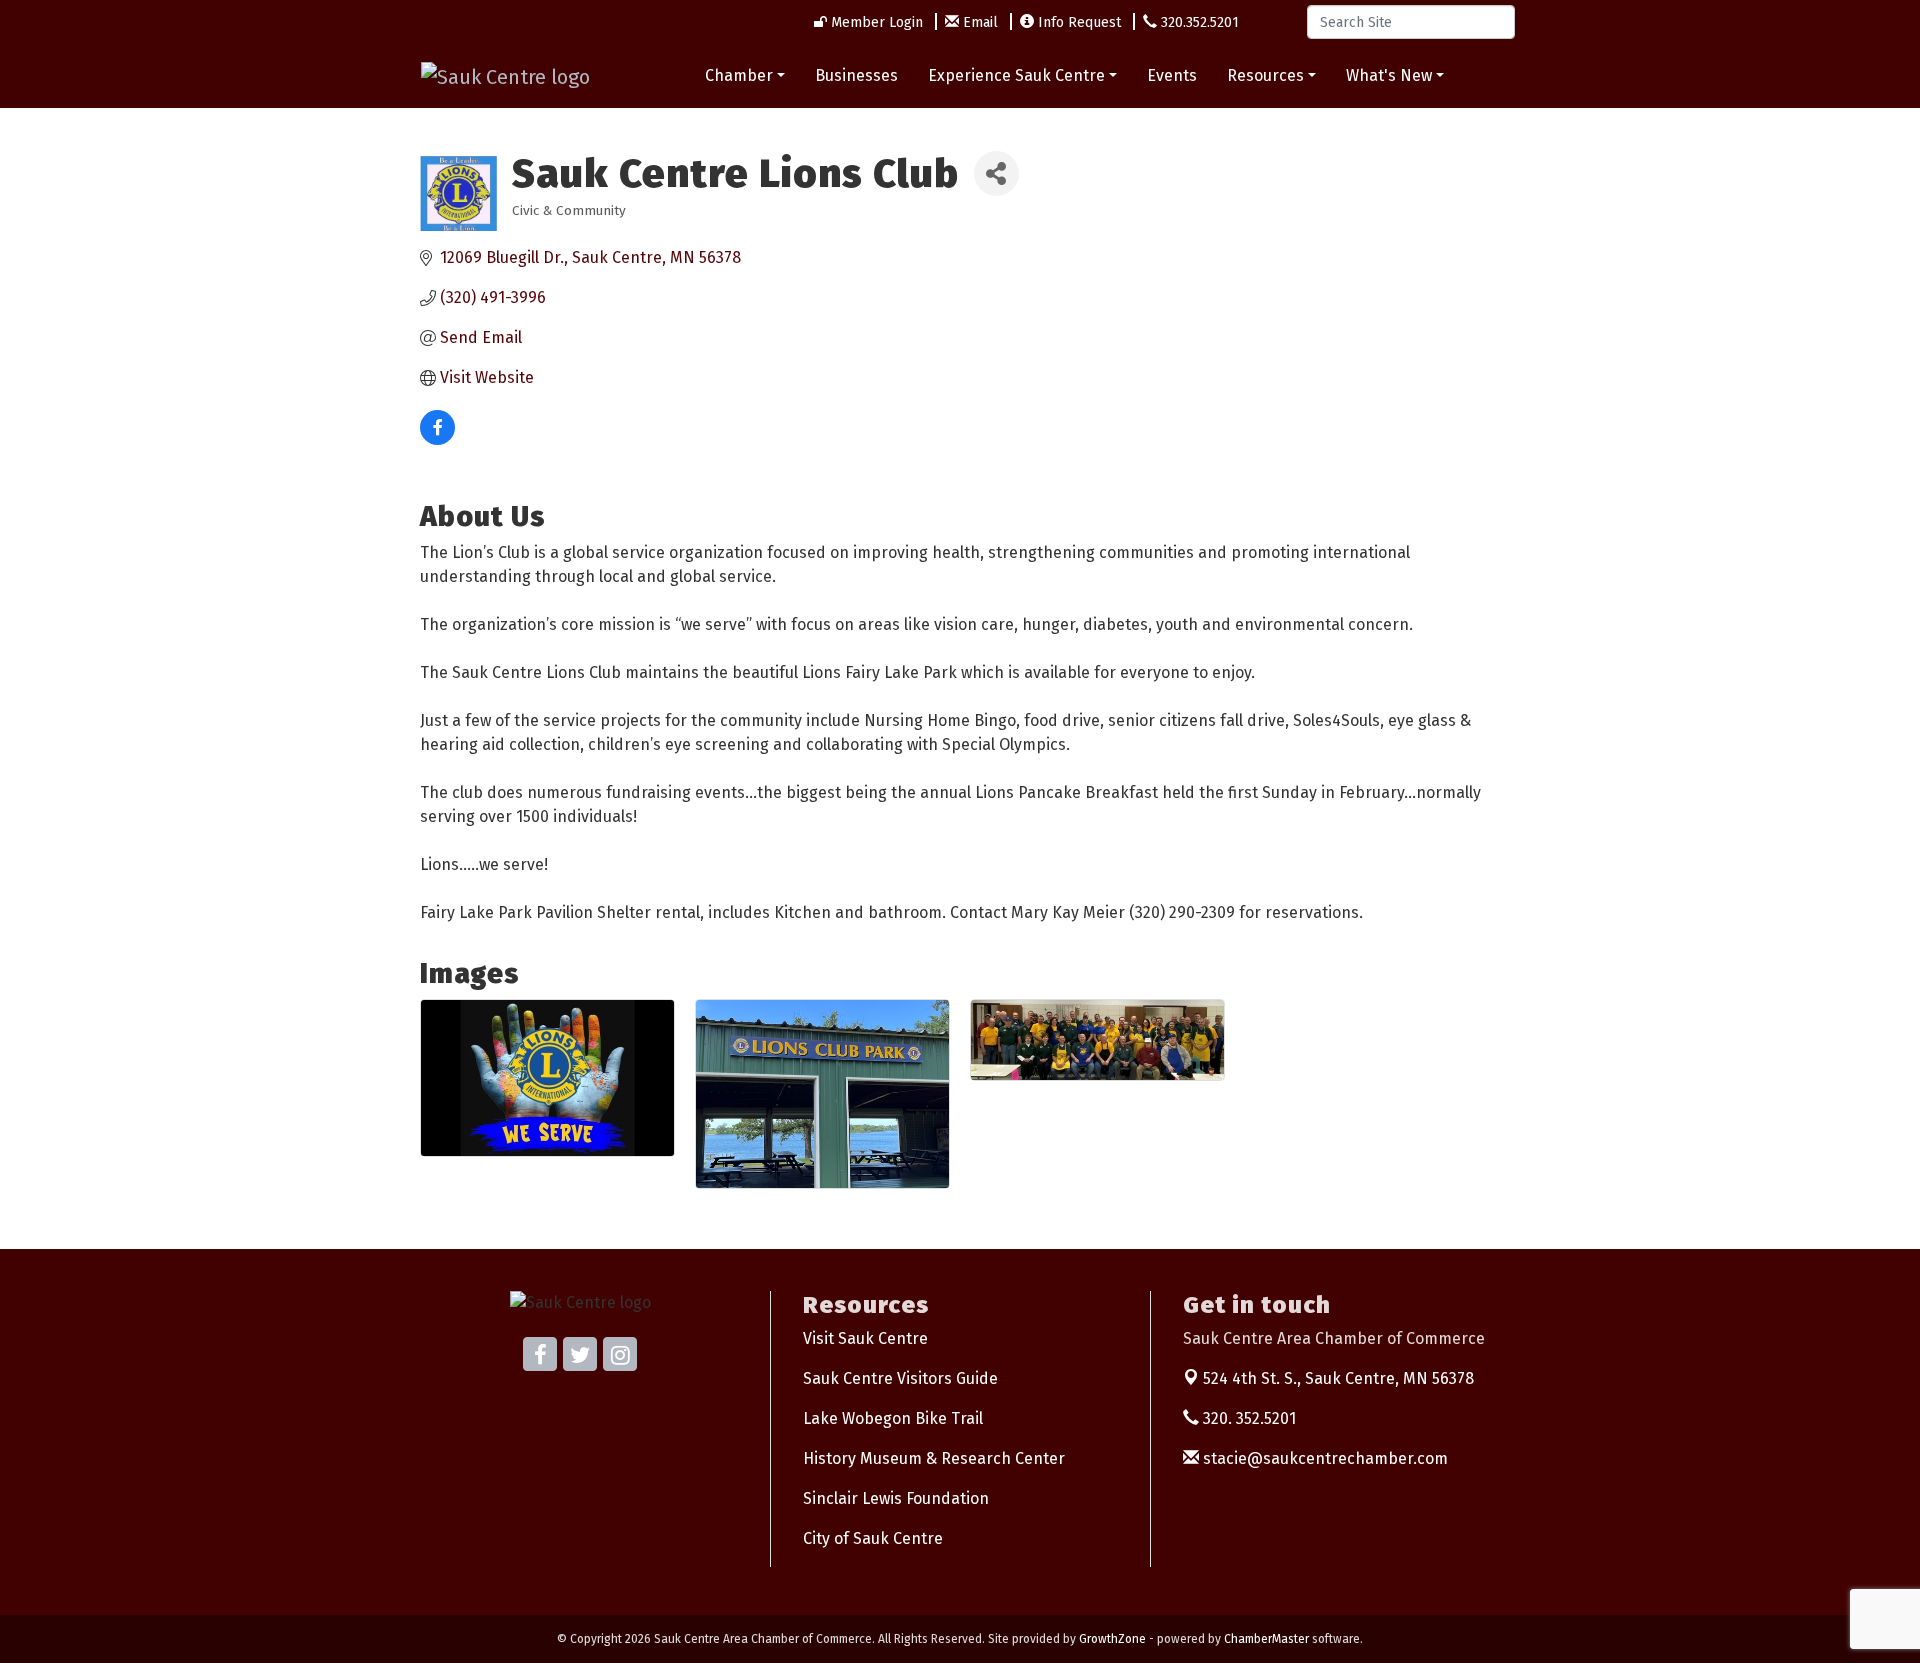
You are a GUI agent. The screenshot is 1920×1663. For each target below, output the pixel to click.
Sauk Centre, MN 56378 (1338, 1378)
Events (1172, 75)
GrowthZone (1112, 1639)
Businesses (856, 75)
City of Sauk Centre (873, 1538)
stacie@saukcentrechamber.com (1323, 1458)
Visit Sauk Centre (865, 1338)
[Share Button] (996, 173)
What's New (1389, 75)
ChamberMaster (1266, 1639)
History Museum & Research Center (934, 1458)
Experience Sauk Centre (1016, 75)
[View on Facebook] (437, 439)
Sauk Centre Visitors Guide (900, 1378)
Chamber (739, 75)
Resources (1265, 75)
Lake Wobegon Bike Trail (893, 1418)
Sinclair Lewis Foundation (896, 1498)
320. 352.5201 (1247, 1418)
